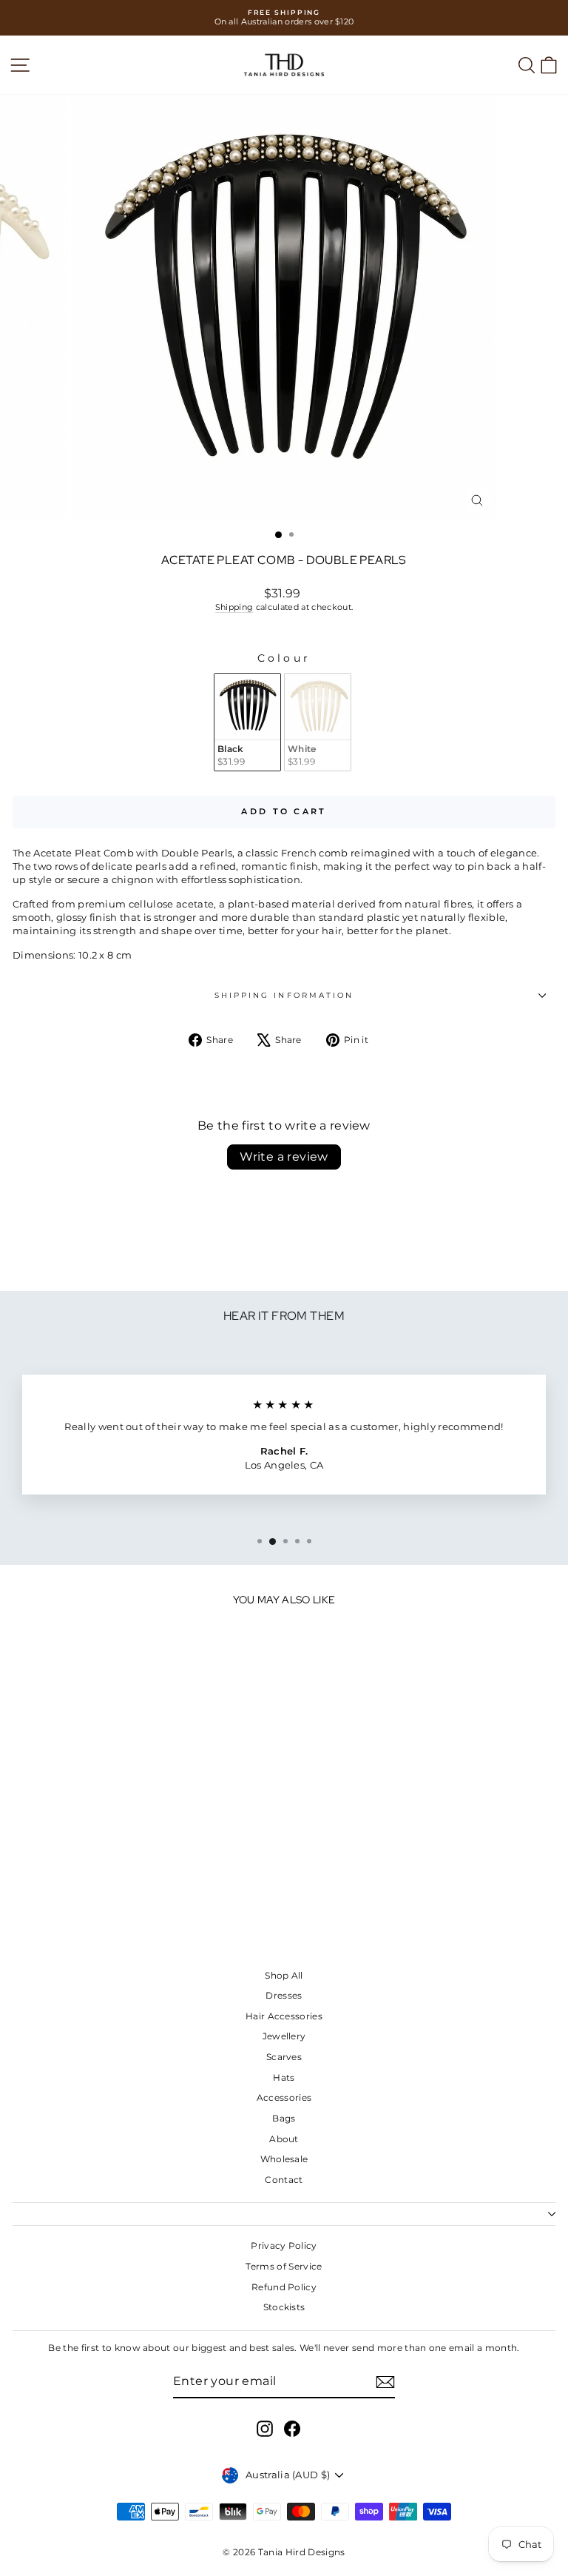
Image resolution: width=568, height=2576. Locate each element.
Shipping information (284, 995)
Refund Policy (284, 2287)
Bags (284, 2118)
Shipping (234, 607)
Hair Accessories (284, 2016)
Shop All (284, 1975)
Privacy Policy (284, 2245)
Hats (284, 2077)
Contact (284, 2180)
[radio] (247, 722)
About (284, 2139)
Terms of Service (284, 2266)
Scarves (284, 2057)
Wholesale (284, 2159)
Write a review (284, 1157)
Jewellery (284, 2036)
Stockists (284, 2307)
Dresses (284, 1995)
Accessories (284, 2097)
